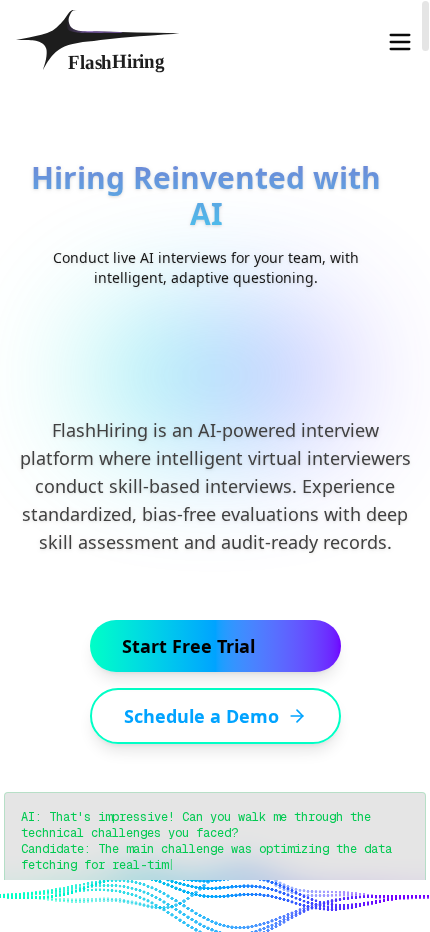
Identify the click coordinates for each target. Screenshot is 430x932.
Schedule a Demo (201, 716)
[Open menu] (400, 42)
